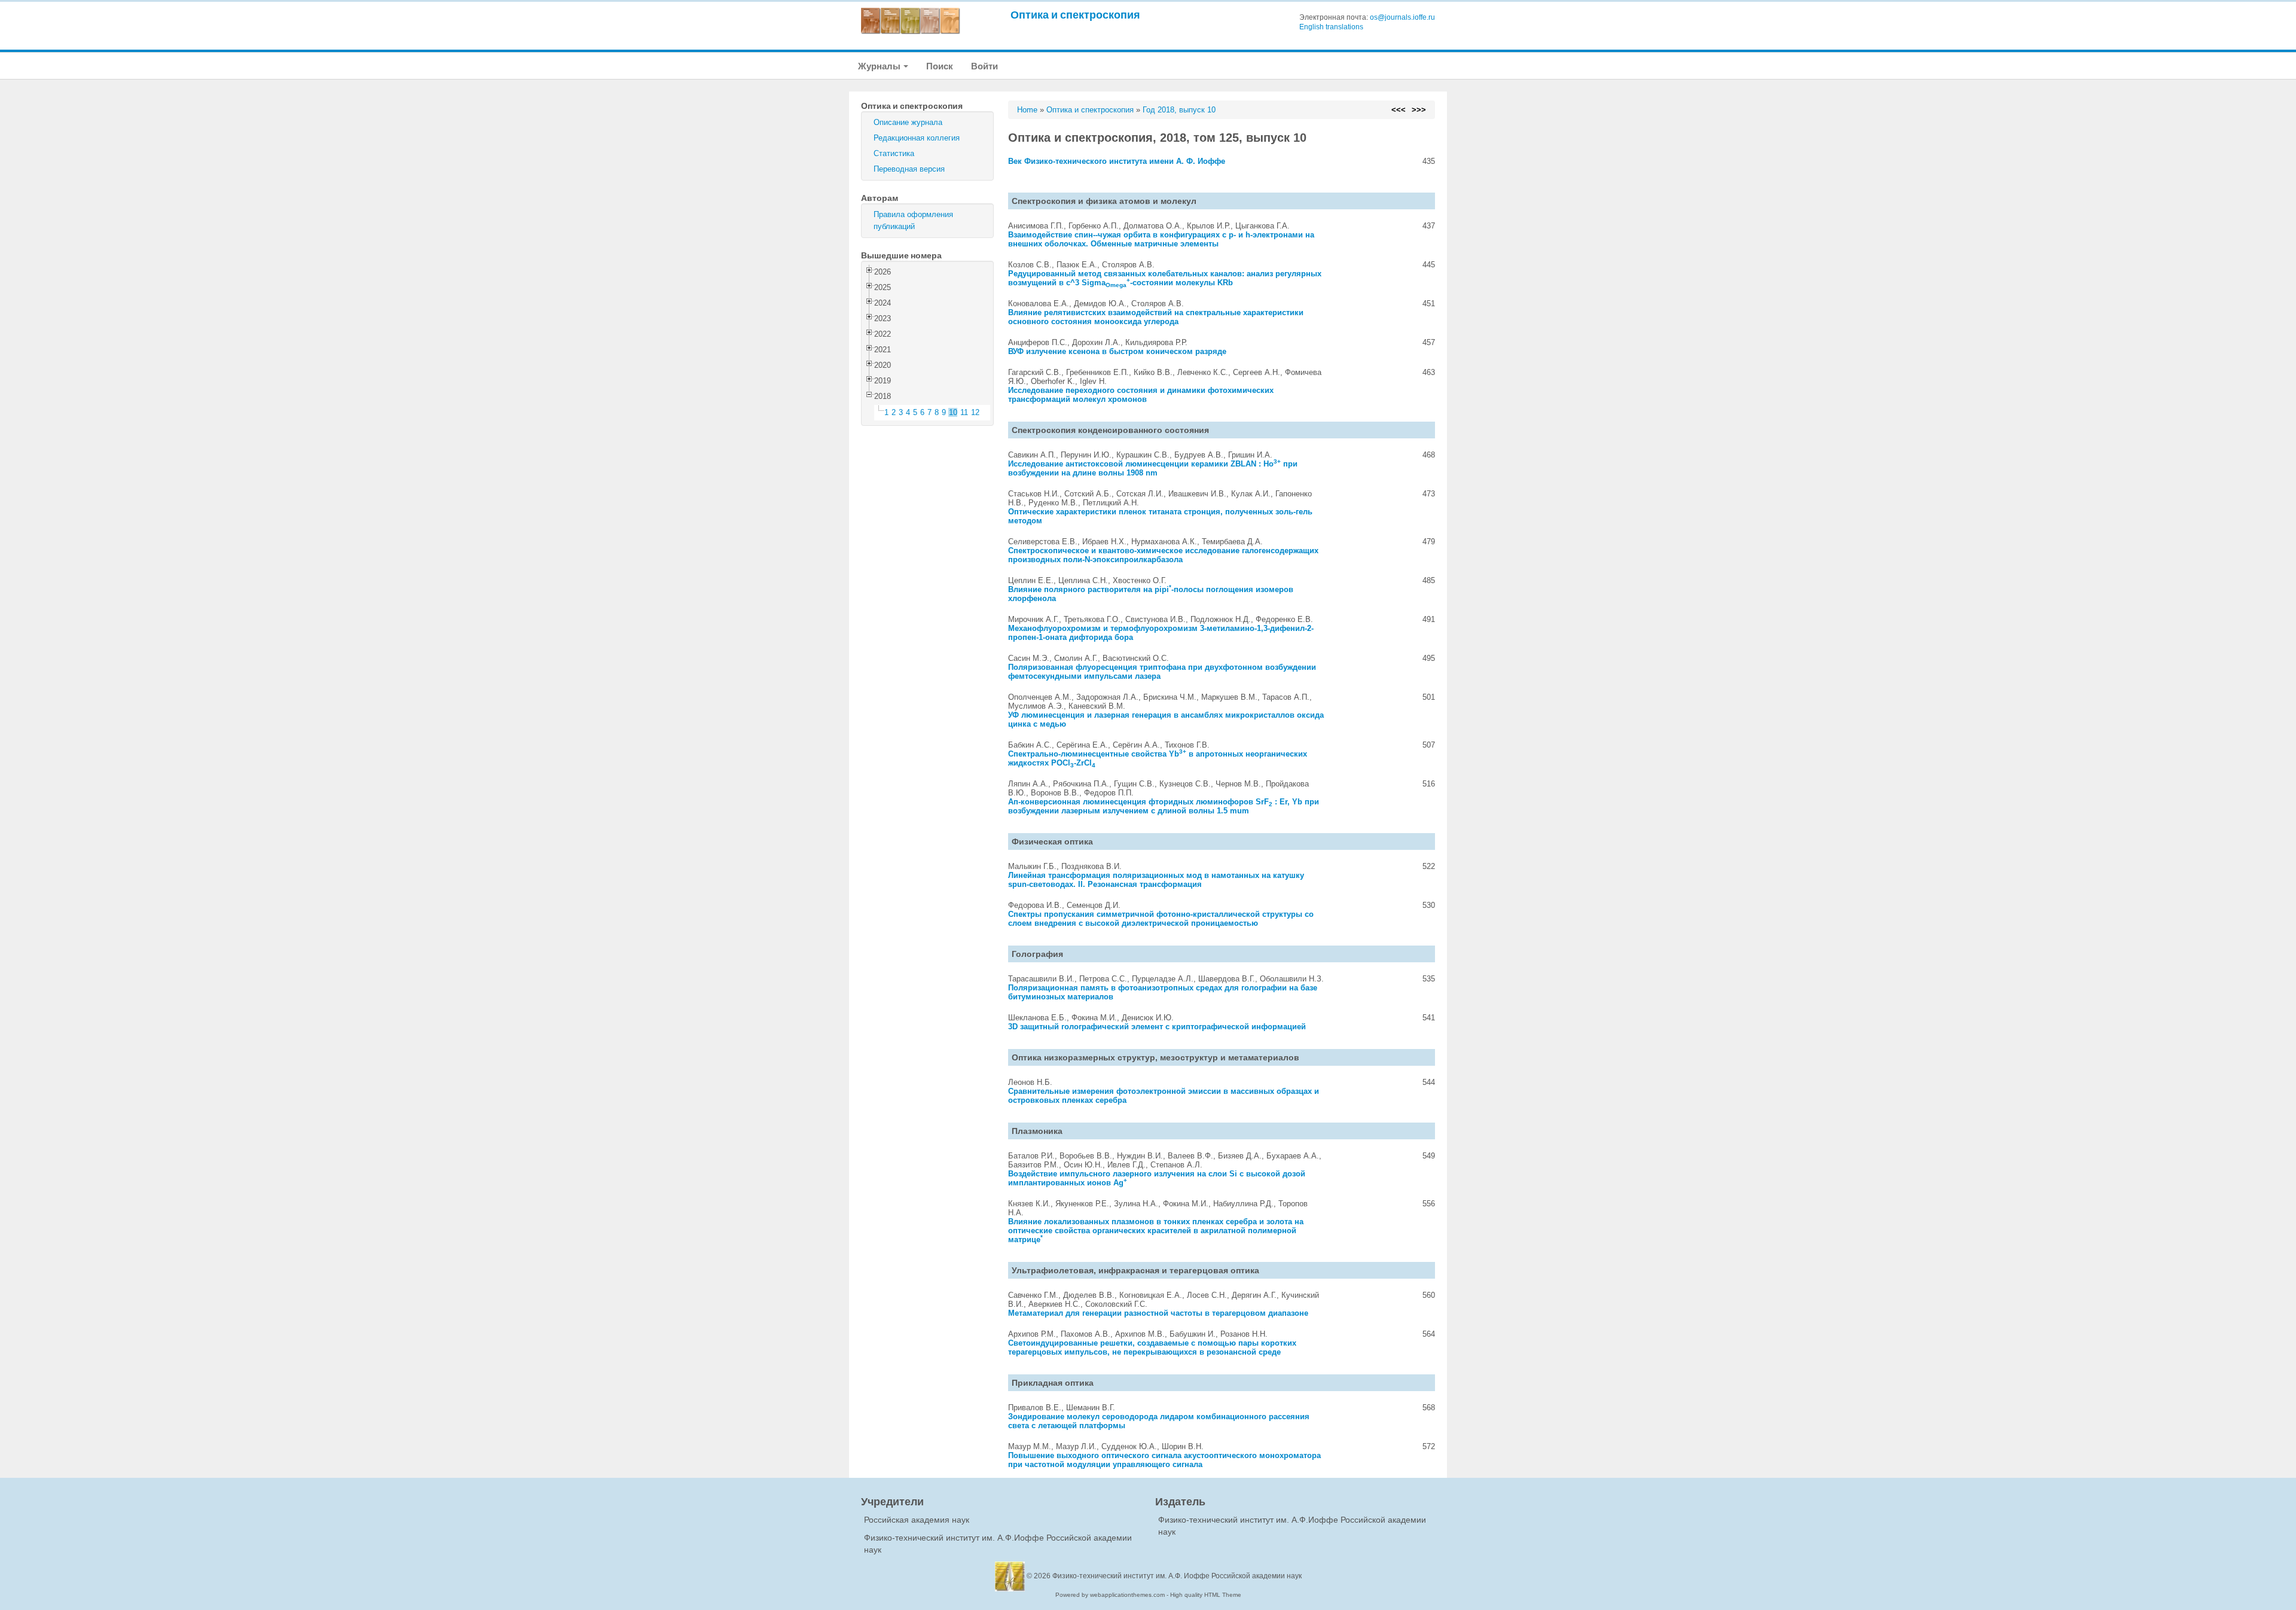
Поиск (940, 66)
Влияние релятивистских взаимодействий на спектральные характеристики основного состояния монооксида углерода (1156, 317)
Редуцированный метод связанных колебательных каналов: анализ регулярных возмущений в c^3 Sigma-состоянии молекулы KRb (1165, 278)
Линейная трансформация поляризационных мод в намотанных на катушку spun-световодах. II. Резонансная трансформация (1156, 880)
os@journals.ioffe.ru (1402, 17)
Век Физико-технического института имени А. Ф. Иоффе (1117, 161)
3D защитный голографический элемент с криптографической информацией (1157, 1027)
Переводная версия (909, 169)
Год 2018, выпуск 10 (1179, 110)
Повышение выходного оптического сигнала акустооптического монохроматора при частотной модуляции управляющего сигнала (1164, 1460)
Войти (984, 66)
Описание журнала (908, 122)
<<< (1399, 110)
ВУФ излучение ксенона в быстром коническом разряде (1117, 351)
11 (964, 412)
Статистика (894, 153)
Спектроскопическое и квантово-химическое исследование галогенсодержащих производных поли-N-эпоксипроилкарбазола (1163, 555)
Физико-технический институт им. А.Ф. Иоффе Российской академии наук (1177, 1576)
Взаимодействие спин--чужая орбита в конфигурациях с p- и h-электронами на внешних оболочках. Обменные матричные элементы (1161, 239)
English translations (1331, 27)
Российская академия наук (917, 1520)
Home (1027, 110)
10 (953, 412)
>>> (1419, 110)
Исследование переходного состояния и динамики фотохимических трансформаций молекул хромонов (1141, 395)
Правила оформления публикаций (913, 220)
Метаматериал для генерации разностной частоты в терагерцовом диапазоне (1158, 1313)
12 (975, 412)
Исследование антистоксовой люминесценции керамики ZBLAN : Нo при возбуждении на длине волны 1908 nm (1153, 468)
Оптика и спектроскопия (1075, 15)
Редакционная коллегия (917, 138)
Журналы (880, 66)
